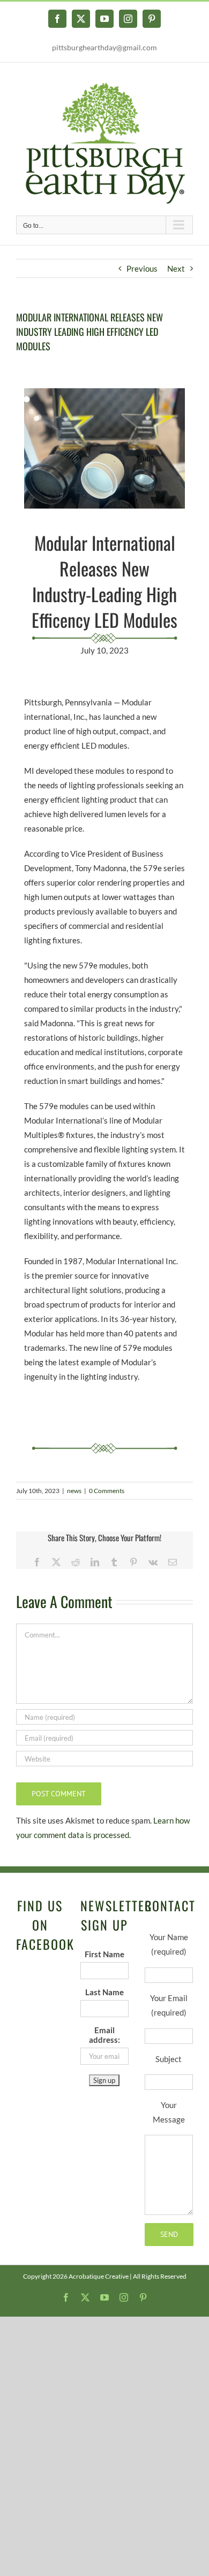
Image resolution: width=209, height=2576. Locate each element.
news (74, 1491)
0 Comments (107, 1491)
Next (176, 268)
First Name (104, 1954)
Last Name (104, 1992)
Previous (142, 268)
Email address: (104, 2035)
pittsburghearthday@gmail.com (104, 47)
